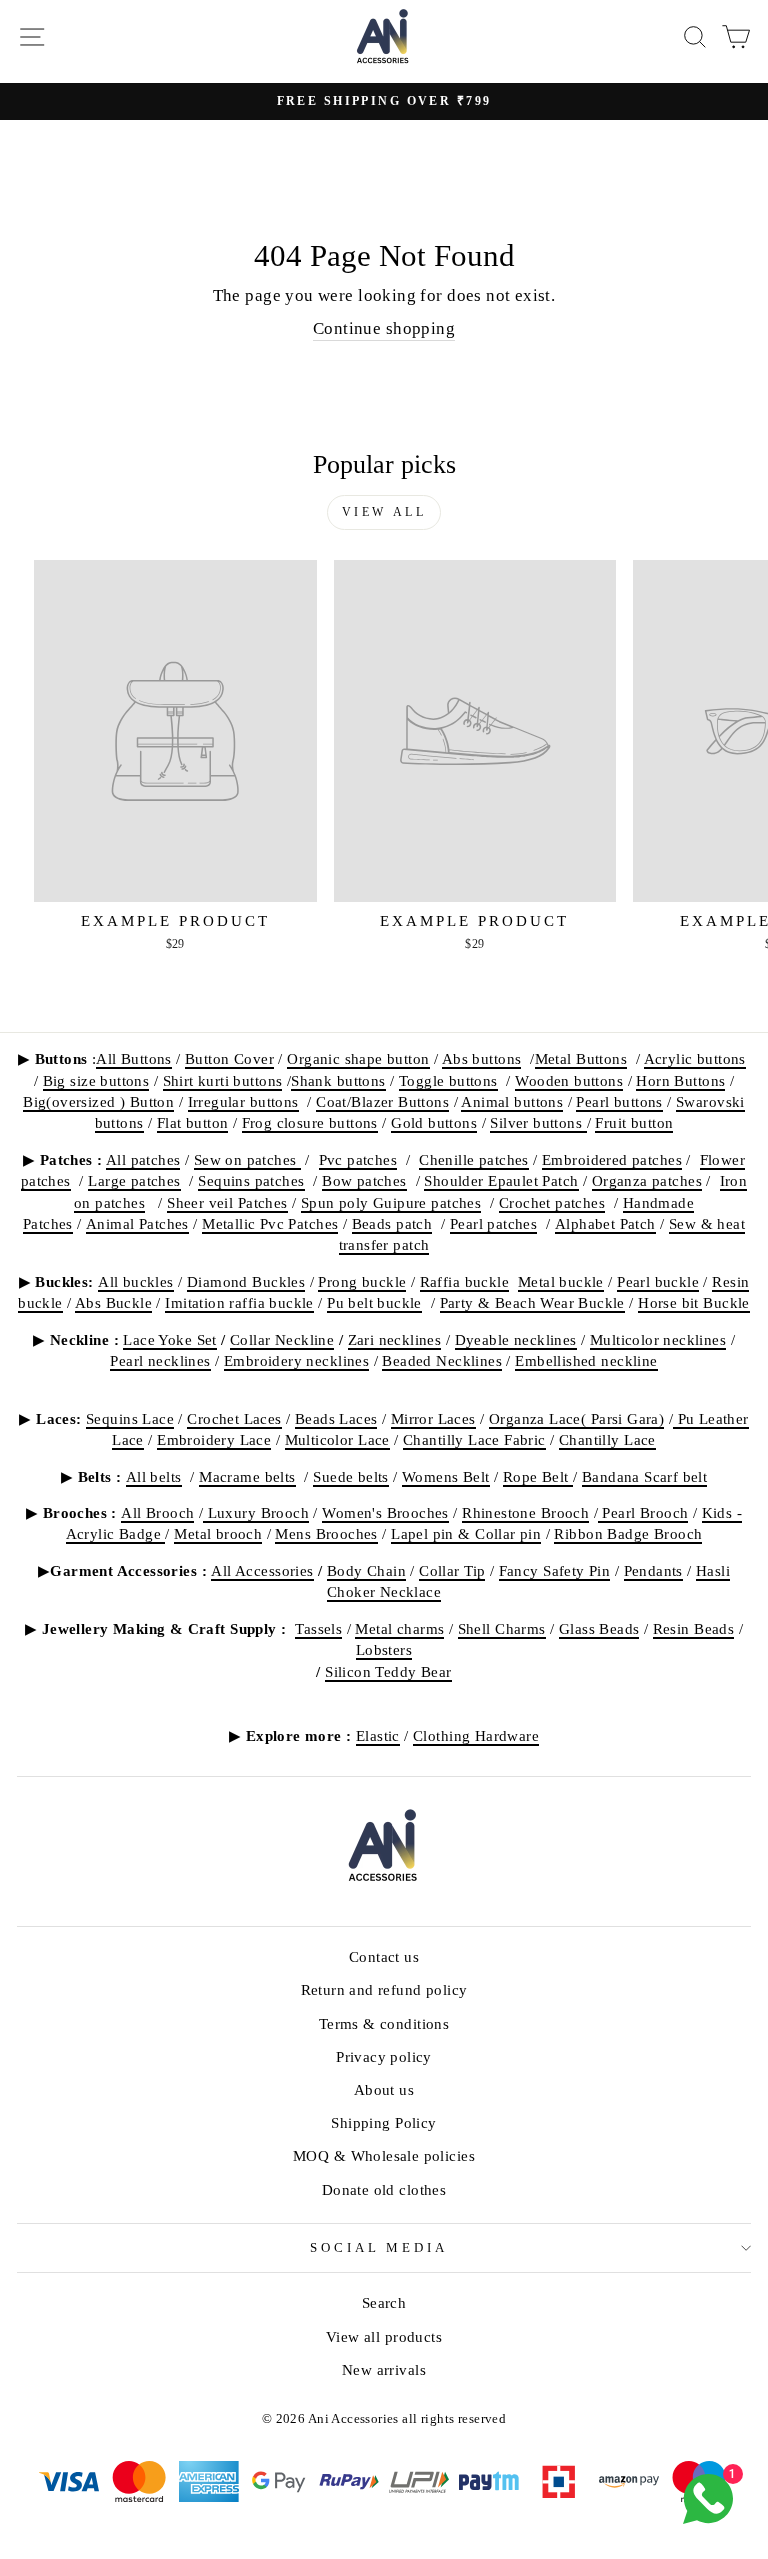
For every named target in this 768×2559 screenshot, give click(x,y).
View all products (384, 2336)
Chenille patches (474, 1159)
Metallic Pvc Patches (270, 1223)
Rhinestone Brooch (525, 1512)
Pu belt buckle (374, 1302)
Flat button (193, 1122)
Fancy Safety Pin (555, 1570)
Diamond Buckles (246, 1281)
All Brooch (157, 1512)
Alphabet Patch (605, 1223)
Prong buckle (362, 1281)
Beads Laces (336, 1418)
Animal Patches (137, 1223)
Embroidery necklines (296, 1360)
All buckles (136, 1281)
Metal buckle (561, 1281)
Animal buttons (512, 1101)
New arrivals (384, 2369)
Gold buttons (434, 1122)
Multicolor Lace (337, 1439)
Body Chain (366, 1570)
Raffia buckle (464, 1281)
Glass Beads (599, 1628)
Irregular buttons (243, 1101)
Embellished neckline (586, 1360)
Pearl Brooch (643, 1512)
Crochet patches (552, 1202)
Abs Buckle (113, 1302)
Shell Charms (502, 1628)
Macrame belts (247, 1476)
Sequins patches (251, 1180)
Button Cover (229, 1058)
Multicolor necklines (658, 1339)
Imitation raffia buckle (239, 1302)
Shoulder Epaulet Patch (501, 1180)
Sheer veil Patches (227, 1202)
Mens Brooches (326, 1533)
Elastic (378, 1735)
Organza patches (647, 1180)
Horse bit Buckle (694, 1302)
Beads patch (392, 1223)
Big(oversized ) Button (98, 1101)
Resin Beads (694, 1628)
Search (384, 2302)
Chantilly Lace (607, 1439)
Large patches (134, 1180)
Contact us (384, 1956)
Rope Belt (538, 1476)
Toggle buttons (448, 1080)
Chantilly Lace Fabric (474, 1439)
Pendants (653, 1570)
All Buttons (134, 1058)
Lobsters (384, 1649)
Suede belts (351, 1476)
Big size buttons (96, 1080)
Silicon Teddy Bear (388, 1671)
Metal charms (399, 1628)
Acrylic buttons (695, 1058)
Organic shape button (358, 1058)
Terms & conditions (384, 2023)
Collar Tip (452, 1570)
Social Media (379, 2247)
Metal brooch (218, 1533)
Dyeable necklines (516, 1339)
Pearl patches (493, 1223)
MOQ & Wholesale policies (384, 2155)
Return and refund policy (384, 1989)
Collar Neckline (282, 1339)
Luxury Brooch (256, 1512)
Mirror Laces (433, 1418)
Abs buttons (482, 1058)
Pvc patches (358, 1159)
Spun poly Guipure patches (391, 1202)
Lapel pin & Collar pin (466, 1533)
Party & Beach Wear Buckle (532, 1302)
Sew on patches (247, 1159)
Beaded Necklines (442, 1360)
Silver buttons (538, 1122)
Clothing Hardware (476, 1735)
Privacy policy (384, 2056)
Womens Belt (446, 1476)
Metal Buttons (581, 1058)
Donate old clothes (384, 2189)
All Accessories (262, 1570)
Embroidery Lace (214, 1439)
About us (384, 2089)
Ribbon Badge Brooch (628, 1533)
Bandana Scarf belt (644, 1476)
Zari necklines (395, 1339)
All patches (143, 1159)
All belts (154, 1476)
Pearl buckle (658, 1281)
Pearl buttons (619, 1101)
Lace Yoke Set (169, 1339)
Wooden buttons (569, 1080)
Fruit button (634, 1122)
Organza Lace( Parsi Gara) (576, 1418)
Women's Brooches (385, 1512)
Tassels (318, 1628)
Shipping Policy (383, 2122)
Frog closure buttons (310, 1122)
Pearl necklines (160, 1360)
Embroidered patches (612, 1159)
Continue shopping (384, 328)
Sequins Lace (130, 1418)
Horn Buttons (680, 1080)
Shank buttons (338, 1080)
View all (384, 512)
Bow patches (364, 1180)
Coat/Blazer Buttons (382, 1101)
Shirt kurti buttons (223, 1080)
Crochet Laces (234, 1418)
